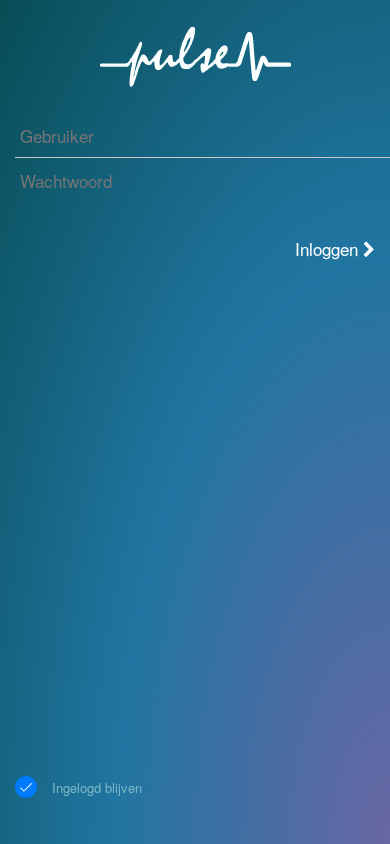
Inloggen (329, 248)
